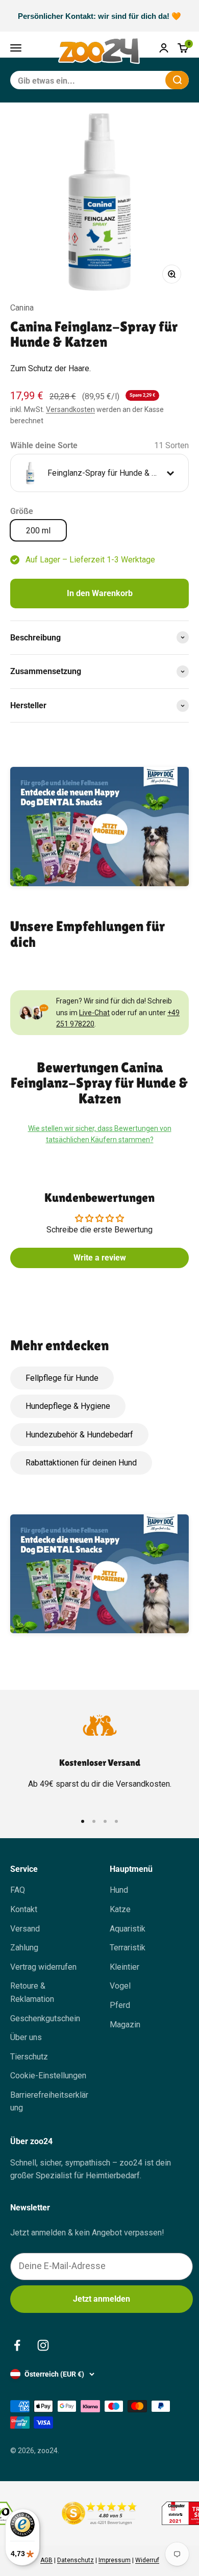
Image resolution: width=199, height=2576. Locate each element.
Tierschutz (29, 2057)
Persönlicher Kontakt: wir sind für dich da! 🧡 (99, 16)
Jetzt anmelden (102, 2299)
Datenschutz (76, 2560)
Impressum (115, 2560)
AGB (46, 2560)
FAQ (18, 1890)
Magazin (125, 2025)
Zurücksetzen (133, 80)
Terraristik (128, 1948)
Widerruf (147, 2560)
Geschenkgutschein (45, 2018)
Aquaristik (128, 1929)
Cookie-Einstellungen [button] (48, 2076)
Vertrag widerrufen (43, 1967)
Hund (119, 1890)
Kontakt (24, 1909)
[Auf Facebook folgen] (17, 2345)
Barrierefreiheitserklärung (49, 2102)
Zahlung (24, 1948)
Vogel (120, 1986)
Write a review (100, 1258)
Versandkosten (70, 409)
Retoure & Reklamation (32, 1992)
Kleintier (125, 1967)
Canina (22, 308)
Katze (120, 1909)
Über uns (26, 2037)
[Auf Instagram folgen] (43, 2345)
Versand (25, 1929)
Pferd (120, 2005)
